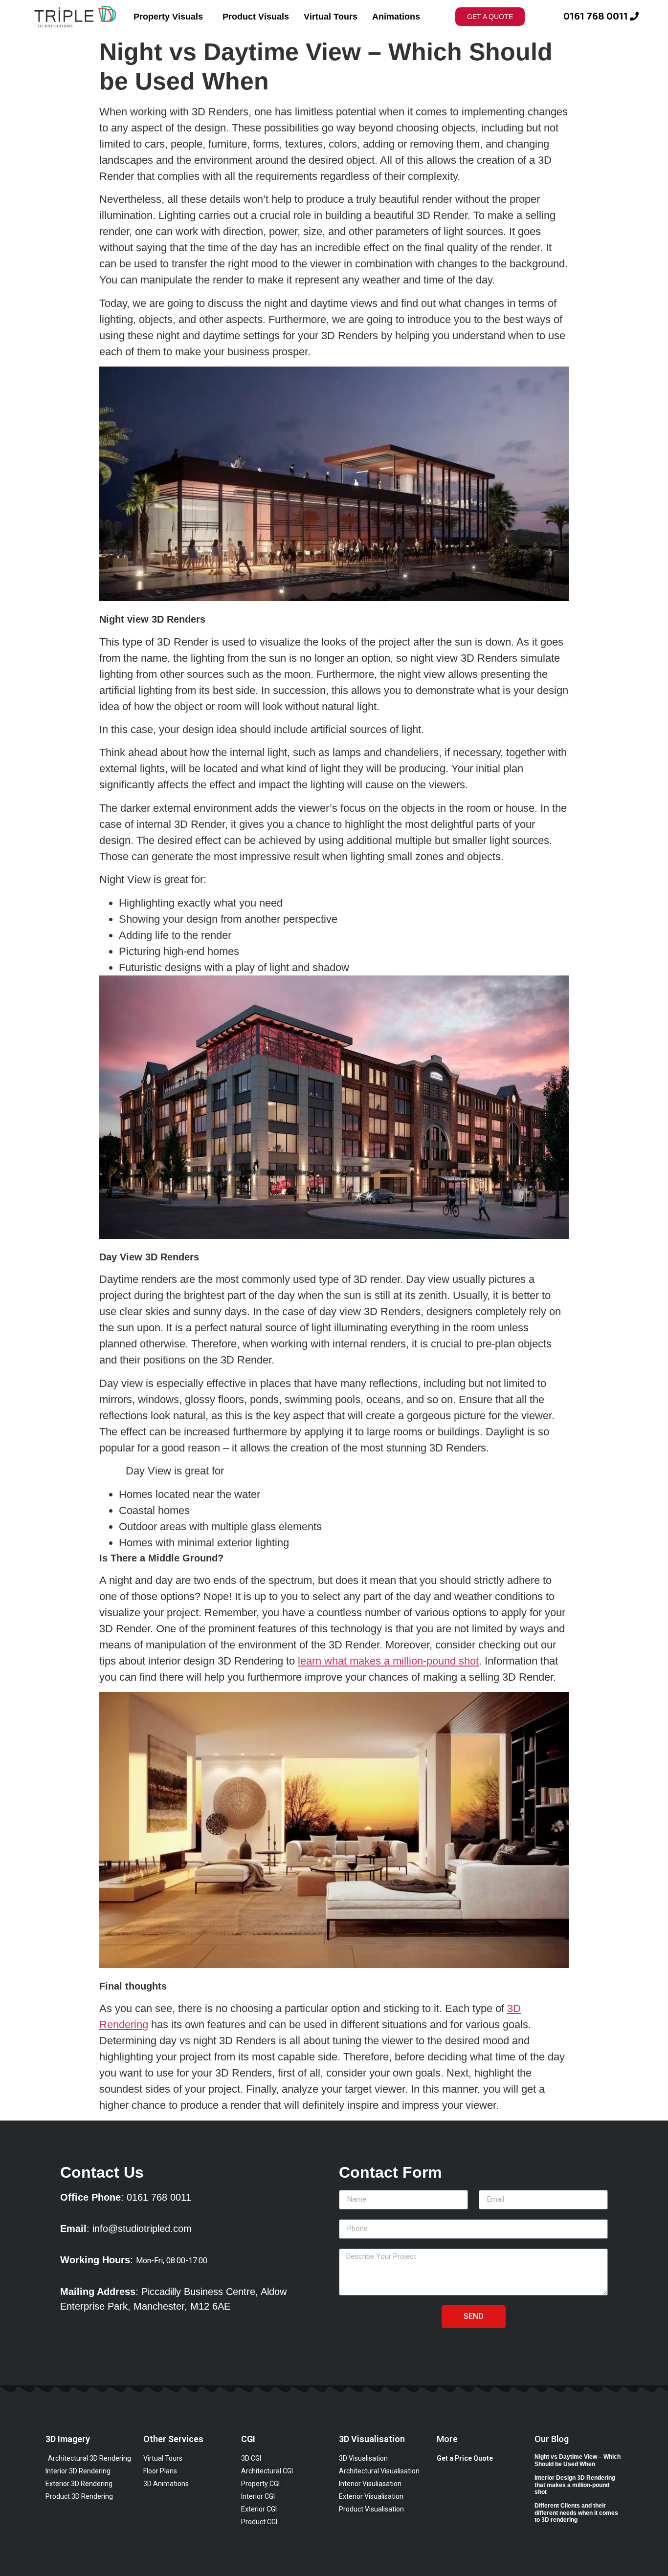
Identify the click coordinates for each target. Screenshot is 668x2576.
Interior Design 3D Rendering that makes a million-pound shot (575, 2485)
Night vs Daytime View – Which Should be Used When (578, 2460)
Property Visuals (168, 17)
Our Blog (552, 2439)
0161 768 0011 (596, 17)
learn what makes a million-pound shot (388, 1661)
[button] (490, 17)
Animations (396, 17)
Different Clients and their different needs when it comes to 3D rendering (576, 2513)
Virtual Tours (331, 17)
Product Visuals (256, 17)
